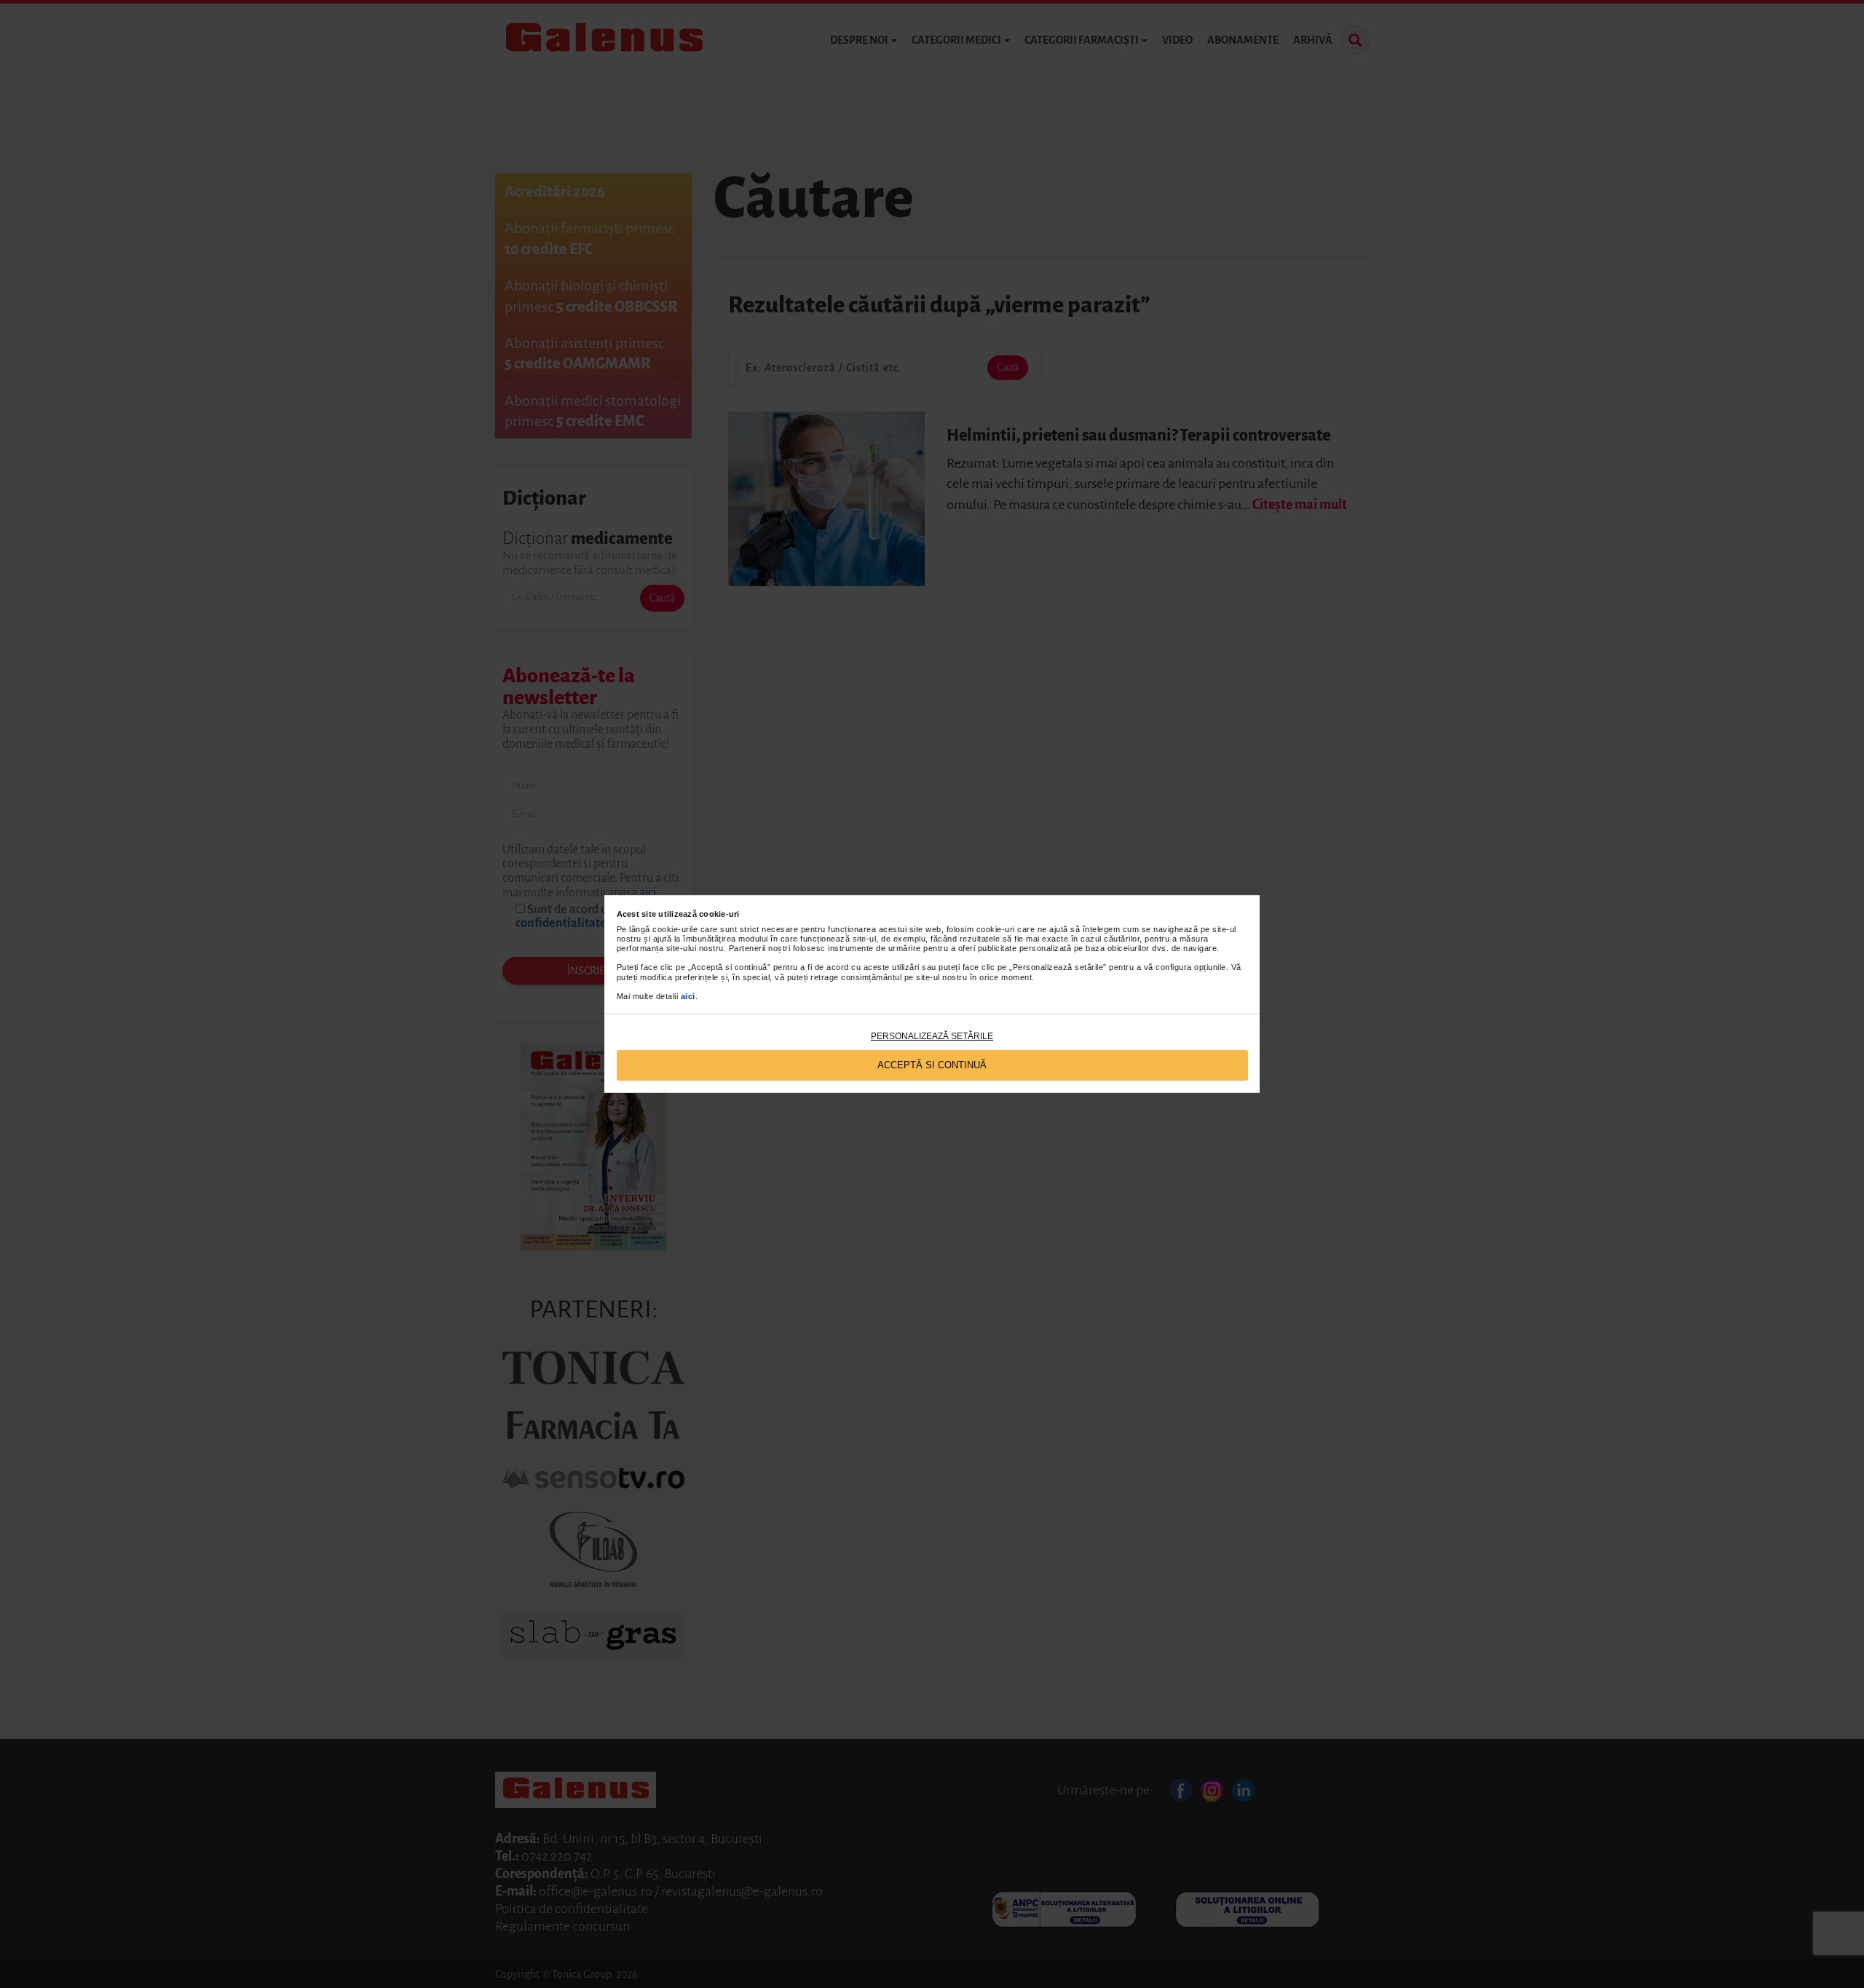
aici (688, 996)
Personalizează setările (932, 1036)
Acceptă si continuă (932, 1065)
